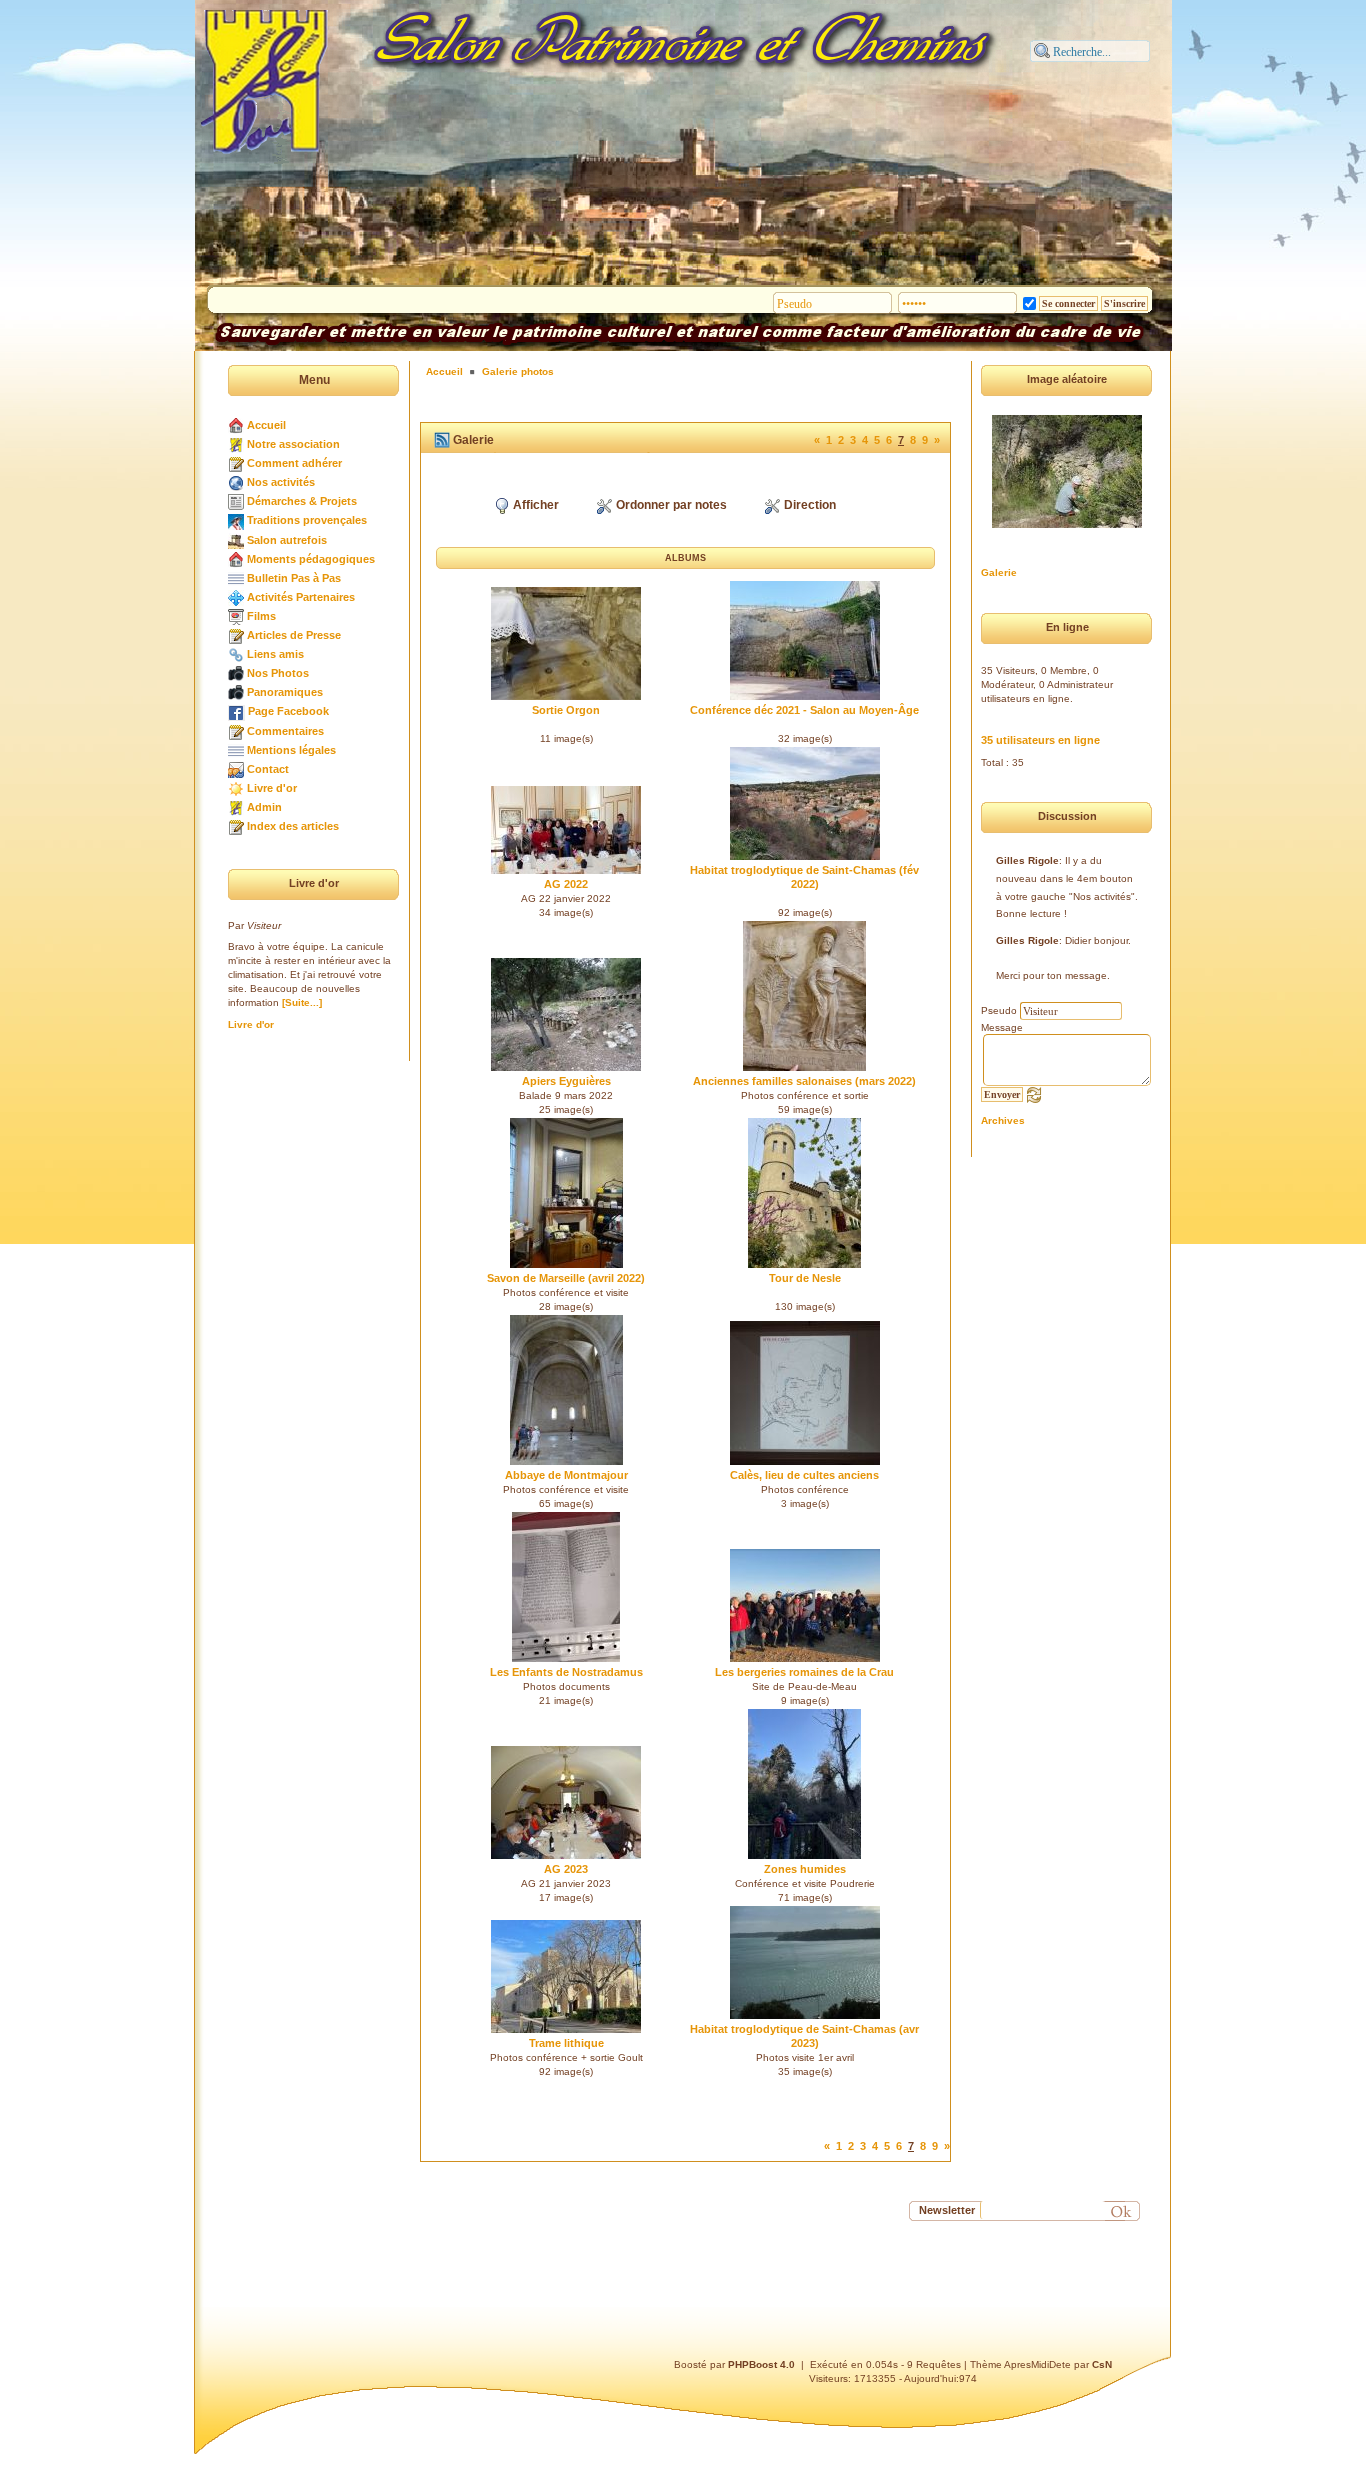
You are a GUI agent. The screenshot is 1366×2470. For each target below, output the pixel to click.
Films (261, 616)
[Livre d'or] (236, 788)
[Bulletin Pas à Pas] (236, 578)
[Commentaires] (236, 731)
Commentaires (285, 731)
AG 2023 (566, 1869)
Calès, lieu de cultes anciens (804, 1475)
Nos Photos (278, 673)
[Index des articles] (236, 826)
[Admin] (236, 807)
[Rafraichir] (1034, 1094)
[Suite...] (302, 1002)
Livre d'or (272, 788)
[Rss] (442, 440)
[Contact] (236, 769)
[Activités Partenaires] (236, 597)
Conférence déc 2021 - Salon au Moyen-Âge (804, 710)
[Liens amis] (236, 654)
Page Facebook (288, 711)
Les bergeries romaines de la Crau (804, 1672)
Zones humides (805, 1869)
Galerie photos (518, 371)
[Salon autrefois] (236, 540)
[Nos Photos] (236, 673)
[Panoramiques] (236, 692)
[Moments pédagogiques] (236, 559)
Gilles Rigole (1027, 860)
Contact (268, 769)
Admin (264, 807)
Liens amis (275, 654)
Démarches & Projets (302, 501)
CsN (1102, 2364)
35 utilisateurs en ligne (1040, 740)
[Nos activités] (236, 482)
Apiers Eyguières (566, 1081)
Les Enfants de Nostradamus (566, 1672)
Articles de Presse (294, 635)
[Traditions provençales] (236, 520)
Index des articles (293, 826)
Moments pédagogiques (311, 559)
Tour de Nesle (805, 1278)
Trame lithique (566, 2043)
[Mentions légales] (236, 750)
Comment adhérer (294, 463)
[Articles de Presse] (236, 635)
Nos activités (281, 482)
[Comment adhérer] (236, 463)
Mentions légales (291, 750)
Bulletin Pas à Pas (294, 578)
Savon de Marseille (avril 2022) (566, 1278)
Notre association (293, 444)
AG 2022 (566, 884)
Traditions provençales (307, 520)
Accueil (266, 425)
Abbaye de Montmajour (566, 1475)
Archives (1003, 1120)
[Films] (236, 616)
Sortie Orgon (566, 710)
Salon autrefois (287, 540)
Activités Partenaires (301, 597)
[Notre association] (236, 444)
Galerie (999, 572)
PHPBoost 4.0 (761, 2364)
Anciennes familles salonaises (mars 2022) (804, 1081)
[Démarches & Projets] (236, 501)
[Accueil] (236, 425)
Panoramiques (285, 692)
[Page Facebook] (236, 711)
